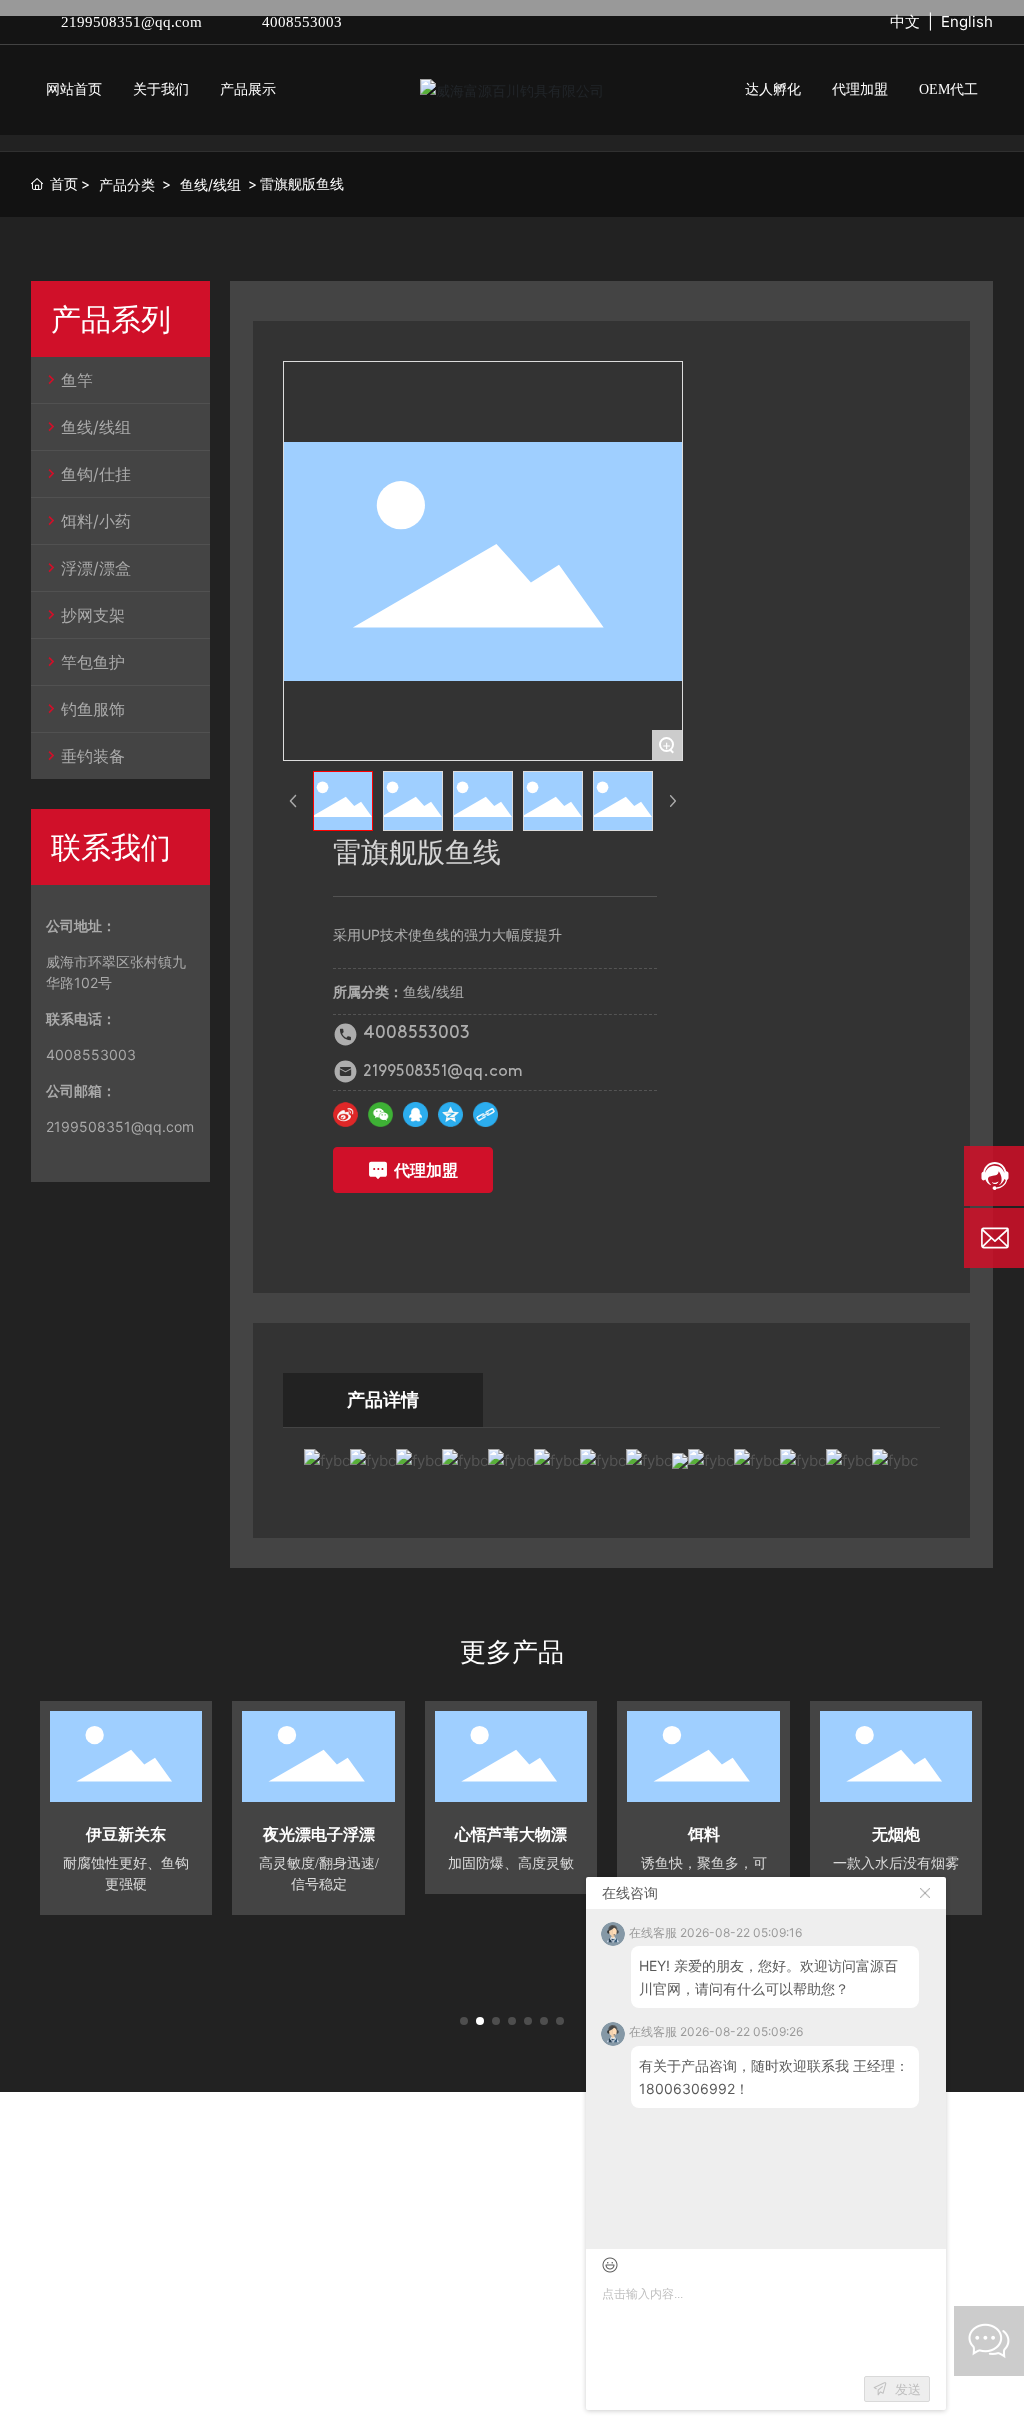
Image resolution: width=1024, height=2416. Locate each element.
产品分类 (127, 184)
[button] (464, 2021)
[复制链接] (485, 1114)
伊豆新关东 (126, 1834)
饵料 (704, 1834)
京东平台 (155, 2264)
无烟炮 (896, 1834)
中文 (905, 21)
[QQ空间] (450, 1114)
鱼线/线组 (210, 184)
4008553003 (302, 22)
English (967, 21)
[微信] (380, 1114)
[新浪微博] (345, 1114)
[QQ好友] (415, 1114)
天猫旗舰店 (393, 2264)
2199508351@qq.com (131, 22)
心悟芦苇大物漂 (511, 1834)
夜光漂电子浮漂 (319, 1834)
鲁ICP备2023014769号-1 (295, 2365)
